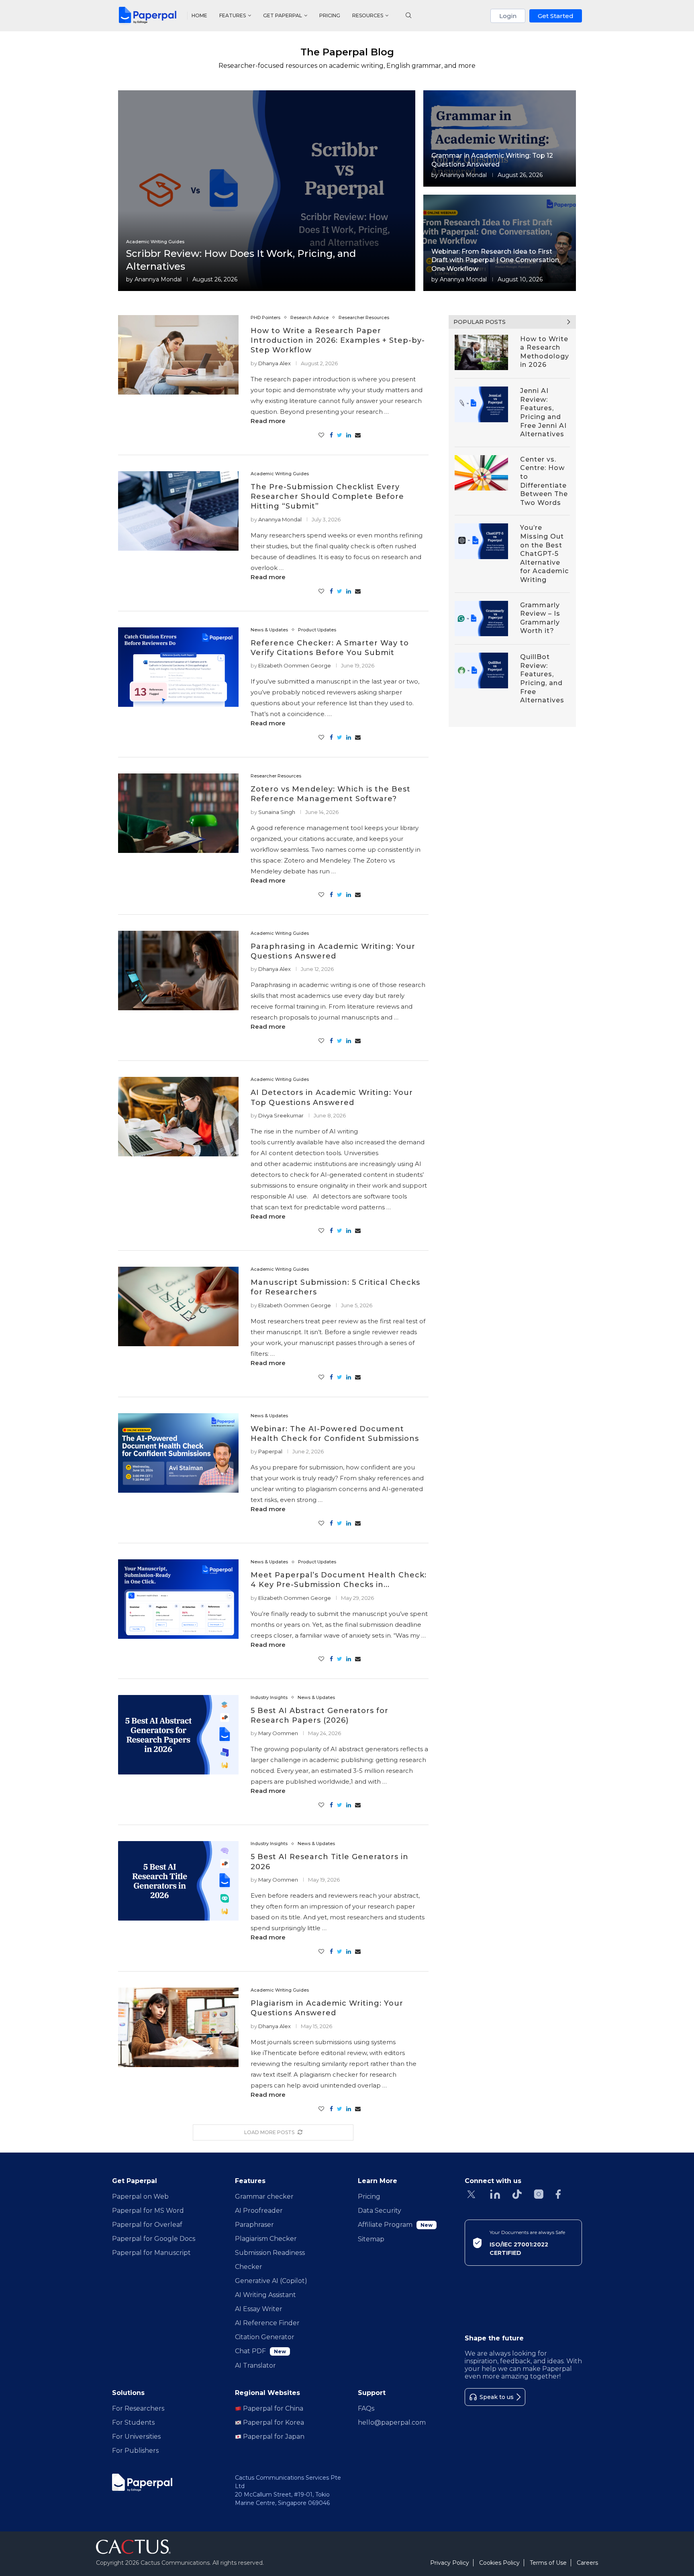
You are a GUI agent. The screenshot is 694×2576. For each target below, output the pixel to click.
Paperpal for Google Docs (154, 2239)
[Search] (408, 16)
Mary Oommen (278, 1733)
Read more (268, 421)
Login (508, 16)
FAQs (366, 2408)
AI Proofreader (259, 2211)
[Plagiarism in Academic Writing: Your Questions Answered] (178, 2027)
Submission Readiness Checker (270, 2260)
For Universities (136, 2437)
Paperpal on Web (140, 2197)
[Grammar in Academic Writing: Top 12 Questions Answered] (500, 138)
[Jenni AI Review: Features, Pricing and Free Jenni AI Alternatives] (481, 404)
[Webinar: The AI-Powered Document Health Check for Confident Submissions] (178, 1453)
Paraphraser (254, 2225)
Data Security (380, 2211)
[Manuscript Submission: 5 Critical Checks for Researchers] (178, 1306)
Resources (368, 15)
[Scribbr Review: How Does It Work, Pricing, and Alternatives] (267, 191)
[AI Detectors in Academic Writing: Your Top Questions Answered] (178, 1117)
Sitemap (371, 2239)
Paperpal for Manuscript (151, 2253)
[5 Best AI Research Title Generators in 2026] (178, 1881)
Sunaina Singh (277, 812)
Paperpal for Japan (273, 2437)
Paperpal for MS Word (148, 2211)
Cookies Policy (499, 2563)
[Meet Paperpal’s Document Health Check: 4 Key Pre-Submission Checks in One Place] (178, 1599)
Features (233, 15)
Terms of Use (548, 2563)
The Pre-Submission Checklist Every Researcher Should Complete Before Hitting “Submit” (327, 497)
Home (199, 15)
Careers (587, 2563)
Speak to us (497, 2397)
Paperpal (270, 1451)
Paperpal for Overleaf (147, 2225)
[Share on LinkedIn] (349, 435)
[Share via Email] (358, 435)
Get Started (556, 16)
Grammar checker (264, 2197)
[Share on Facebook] (331, 435)
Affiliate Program (395, 2225)
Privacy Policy (450, 2563)
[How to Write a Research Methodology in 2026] (481, 353)
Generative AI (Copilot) (271, 2281)
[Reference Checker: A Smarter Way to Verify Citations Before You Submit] (178, 667)
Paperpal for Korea (273, 2422)
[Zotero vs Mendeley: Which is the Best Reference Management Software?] (178, 813)
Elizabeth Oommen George (295, 665)
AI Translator (255, 2365)
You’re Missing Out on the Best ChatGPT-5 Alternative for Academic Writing (544, 554)
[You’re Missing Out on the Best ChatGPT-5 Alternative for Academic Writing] (481, 541)
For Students (133, 2422)
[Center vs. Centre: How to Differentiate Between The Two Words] (481, 473)
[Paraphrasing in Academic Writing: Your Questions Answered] (178, 971)
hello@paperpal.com (392, 2422)
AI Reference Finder (267, 2323)
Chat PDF (260, 2351)
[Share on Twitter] (340, 435)
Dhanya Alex (275, 363)
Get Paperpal (283, 15)
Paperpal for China (272, 2408)
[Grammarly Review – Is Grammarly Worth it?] (481, 619)
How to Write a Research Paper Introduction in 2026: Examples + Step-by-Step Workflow (338, 341)
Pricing (330, 15)
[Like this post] (321, 435)
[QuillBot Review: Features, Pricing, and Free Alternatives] (481, 670)
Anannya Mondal (158, 279)
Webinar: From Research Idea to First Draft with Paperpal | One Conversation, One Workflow (496, 260)
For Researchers (138, 2408)
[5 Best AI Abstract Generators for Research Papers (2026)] (178, 1735)
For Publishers (135, 2451)
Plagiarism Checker (266, 2239)
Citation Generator (265, 2337)
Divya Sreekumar (281, 1115)
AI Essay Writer (259, 2309)
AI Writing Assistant (265, 2295)
